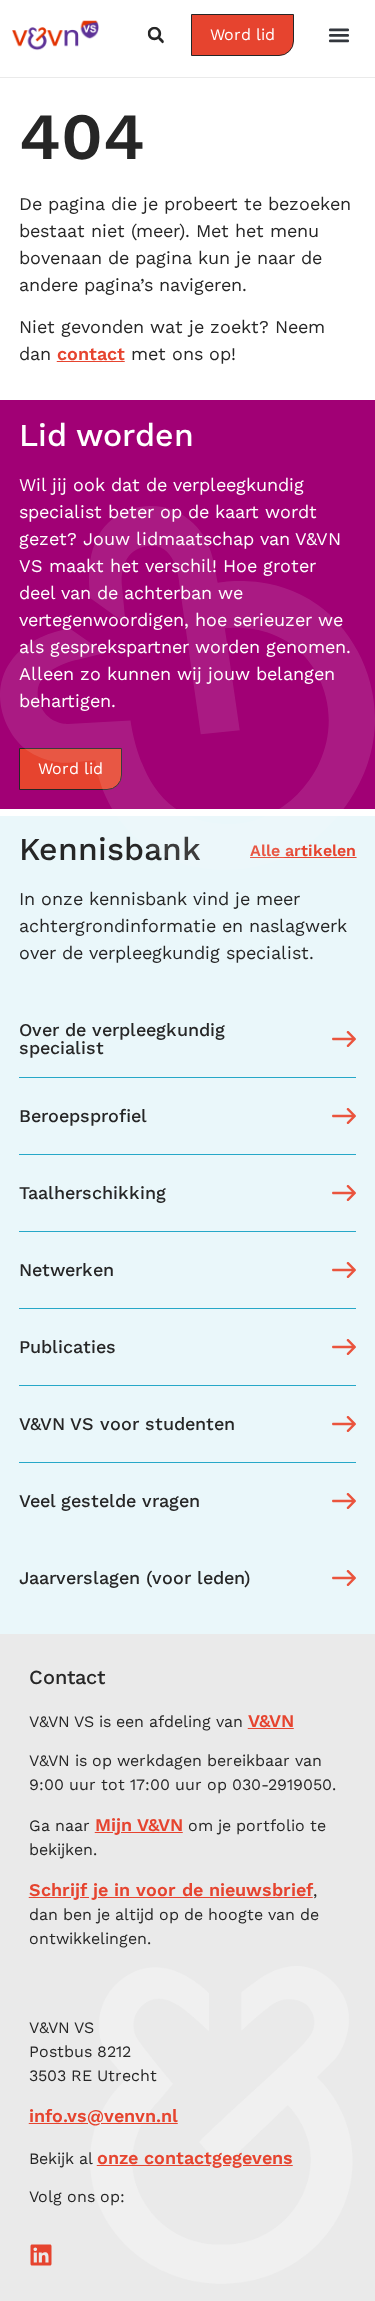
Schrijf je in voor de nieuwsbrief (171, 1889)
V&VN (271, 1720)
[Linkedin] (41, 2255)
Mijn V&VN (139, 1824)
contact (91, 353)
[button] (339, 35)
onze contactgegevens (195, 2157)
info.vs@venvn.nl (103, 2115)
